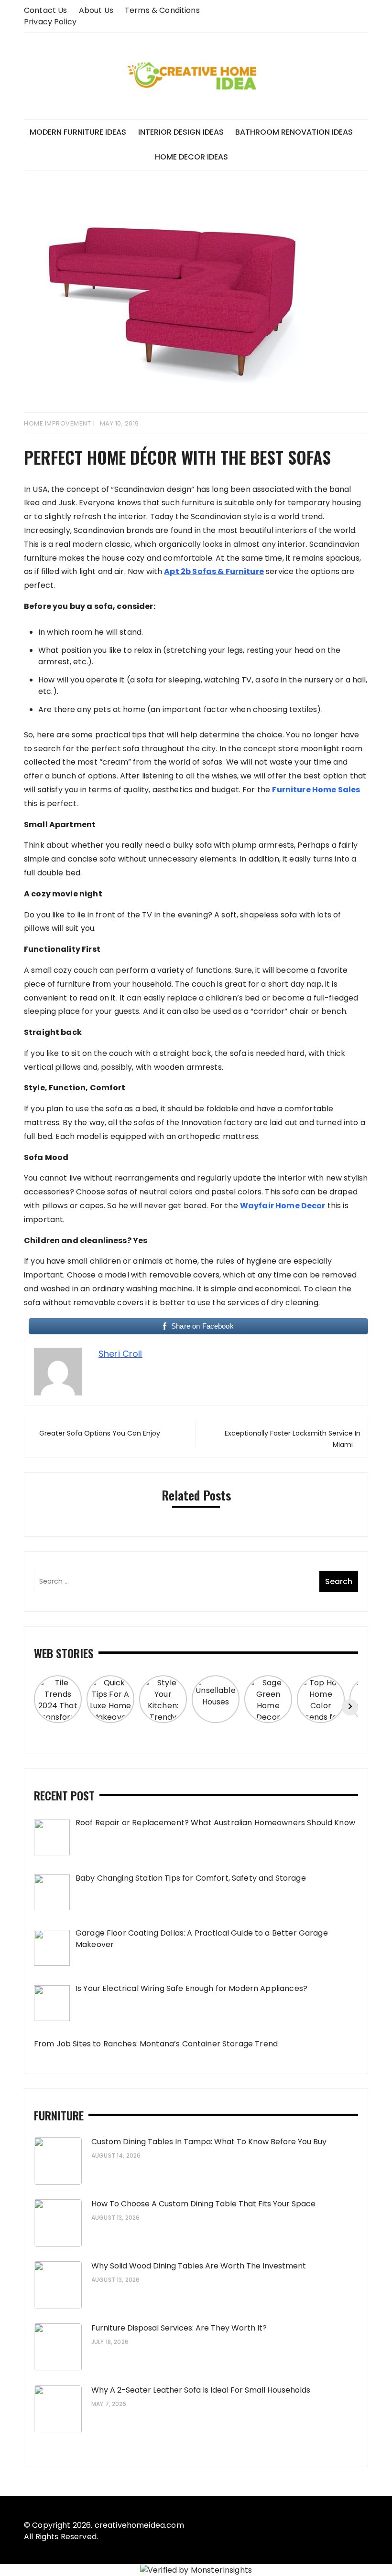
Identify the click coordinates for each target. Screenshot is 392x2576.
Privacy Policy (50, 22)
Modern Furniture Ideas (78, 132)
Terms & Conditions (162, 10)
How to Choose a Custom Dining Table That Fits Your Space (203, 2204)
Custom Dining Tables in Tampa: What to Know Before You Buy (209, 2142)
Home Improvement (57, 423)
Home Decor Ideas (191, 157)
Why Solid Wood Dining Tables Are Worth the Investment (199, 2266)
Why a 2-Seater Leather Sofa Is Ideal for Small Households (201, 2390)
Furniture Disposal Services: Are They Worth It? (179, 2328)
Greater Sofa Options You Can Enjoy (100, 1433)
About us (96, 10)
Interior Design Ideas (181, 132)
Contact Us (46, 10)
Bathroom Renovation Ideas (294, 132)
